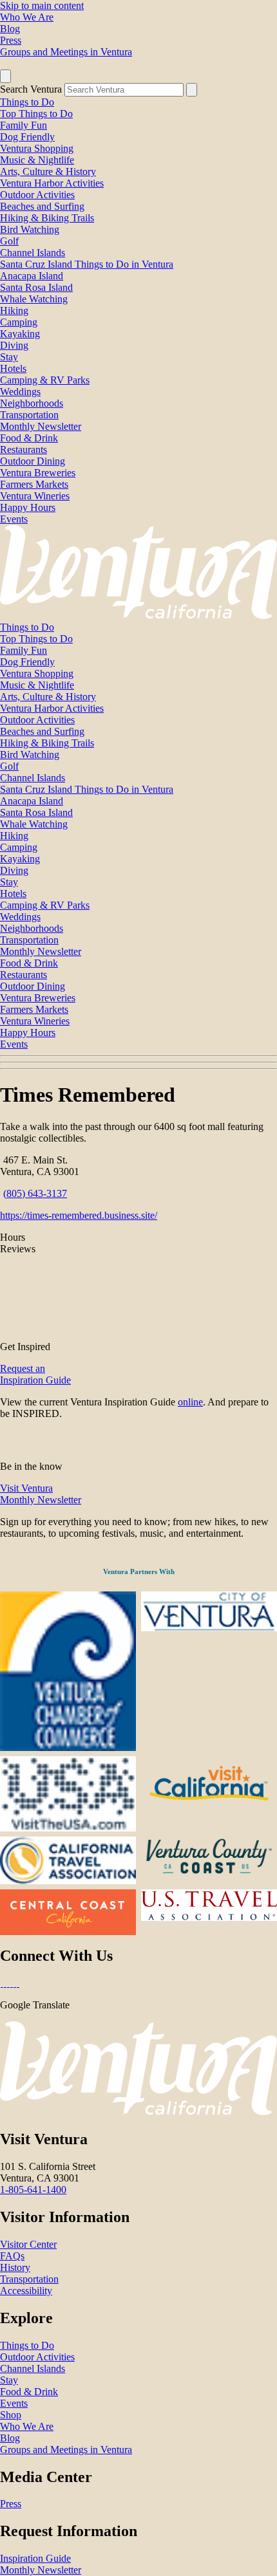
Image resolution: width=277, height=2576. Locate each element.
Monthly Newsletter (41, 426)
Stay (9, 357)
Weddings (20, 392)
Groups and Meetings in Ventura (66, 52)
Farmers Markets (34, 484)
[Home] (138, 616)
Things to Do (27, 102)
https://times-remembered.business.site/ (79, 1215)
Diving (14, 345)
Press (11, 40)
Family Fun (24, 125)
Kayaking (20, 334)
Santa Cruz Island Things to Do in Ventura (87, 264)
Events (14, 519)
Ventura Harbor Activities (52, 183)
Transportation (29, 415)
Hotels (13, 368)
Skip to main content (42, 5)
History (15, 2267)
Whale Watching (34, 299)
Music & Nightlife (37, 160)
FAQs (12, 2256)
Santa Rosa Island (36, 287)
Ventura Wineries (35, 496)
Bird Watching (30, 229)
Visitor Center (28, 2244)
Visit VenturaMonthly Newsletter (41, 1494)
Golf (9, 241)
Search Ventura (31, 89)
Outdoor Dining (33, 461)
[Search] (192, 90)
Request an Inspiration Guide (35, 1374)
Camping (19, 322)
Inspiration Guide (35, 2558)
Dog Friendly (27, 137)
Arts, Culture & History (48, 171)
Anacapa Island (32, 276)
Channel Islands (33, 253)
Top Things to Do (36, 114)
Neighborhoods (32, 403)
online (190, 1402)
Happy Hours (28, 507)
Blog (10, 29)
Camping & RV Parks (45, 380)
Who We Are (27, 17)
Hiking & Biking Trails (47, 218)
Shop (11, 2415)
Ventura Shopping (37, 148)
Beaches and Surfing (42, 206)
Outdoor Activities (37, 195)
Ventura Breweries (38, 473)
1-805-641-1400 (33, 2190)
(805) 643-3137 (35, 1193)
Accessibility (26, 2291)
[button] (138, 1062)
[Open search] (5, 76)
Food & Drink (29, 438)
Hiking (14, 310)
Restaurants (24, 449)
